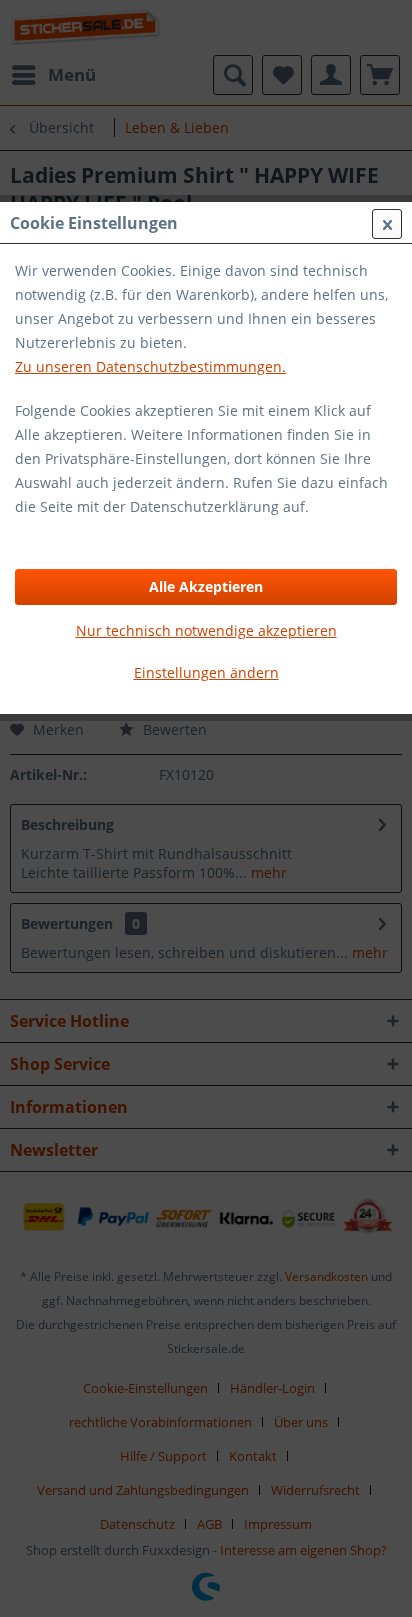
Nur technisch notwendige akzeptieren (206, 630)
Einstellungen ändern (206, 672)
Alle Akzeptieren (206, 586)
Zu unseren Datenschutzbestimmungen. (150, 366)
